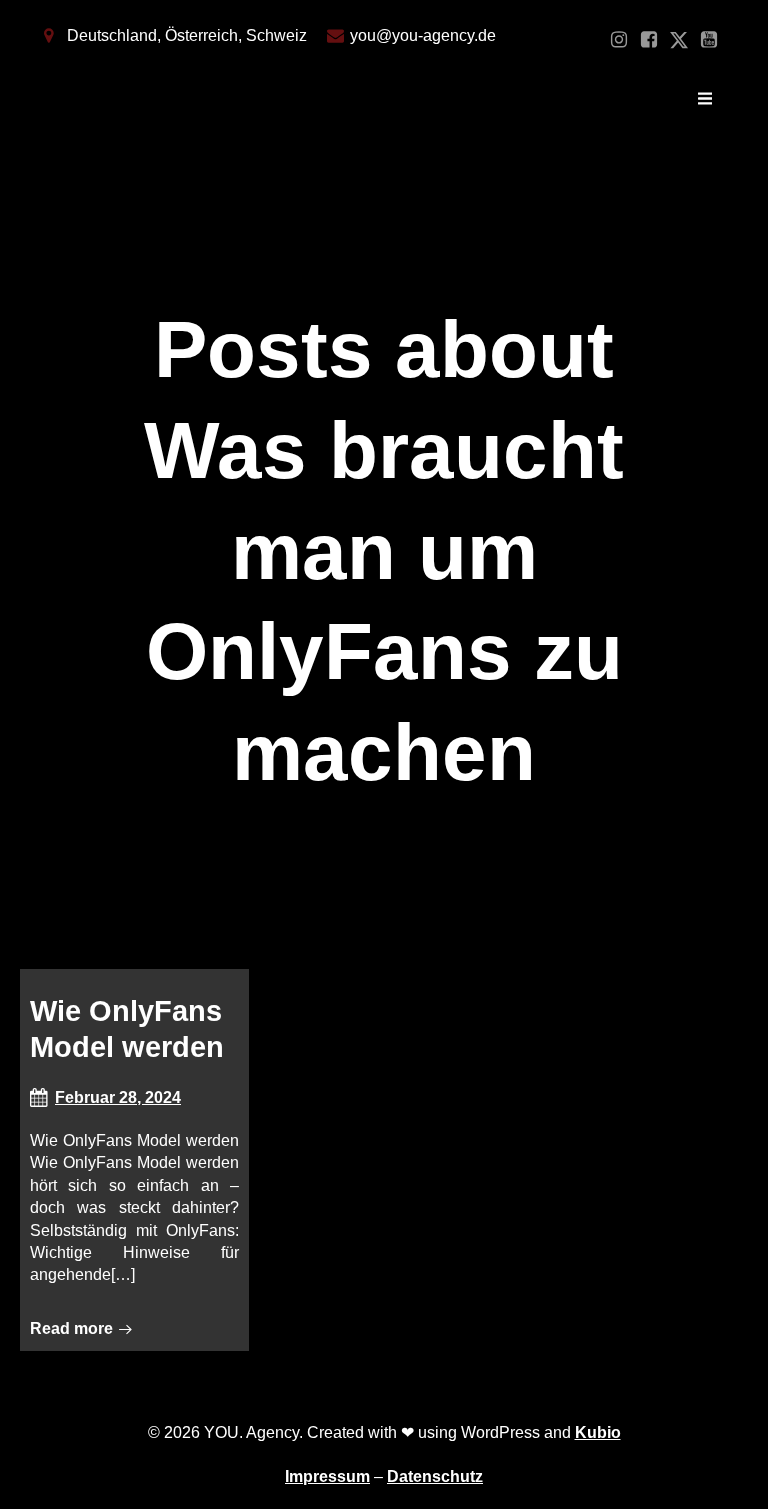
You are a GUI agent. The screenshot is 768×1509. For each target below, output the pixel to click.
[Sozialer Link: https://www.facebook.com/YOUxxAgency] (649, 40)
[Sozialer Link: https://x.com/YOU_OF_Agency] (679, 40)
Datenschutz (435, 1476)
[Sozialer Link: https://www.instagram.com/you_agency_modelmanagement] (619, 40)
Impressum (327, 1476)
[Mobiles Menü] (705, 99)
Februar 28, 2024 (118, 1097)
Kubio (598, 1432)
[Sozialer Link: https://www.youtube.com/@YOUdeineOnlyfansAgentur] (709, 40)
